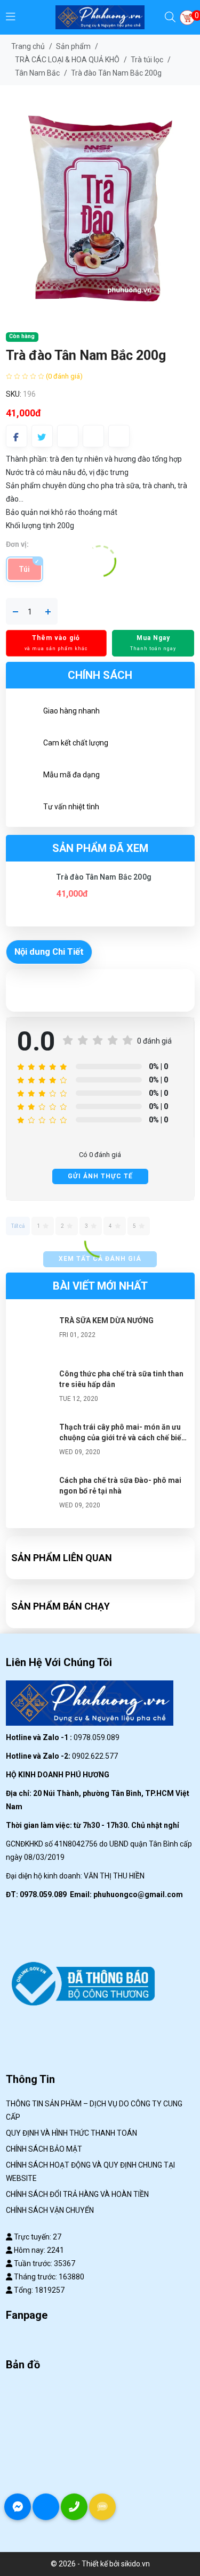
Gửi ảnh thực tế (100, 1176)
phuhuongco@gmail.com (138, 1894)
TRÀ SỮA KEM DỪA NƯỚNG (106, 1320)
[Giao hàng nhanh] (25, 712)
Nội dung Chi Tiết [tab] (49, 951)
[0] (187, 18)
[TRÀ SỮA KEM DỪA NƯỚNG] (33, 1336)
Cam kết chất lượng (76, 743)
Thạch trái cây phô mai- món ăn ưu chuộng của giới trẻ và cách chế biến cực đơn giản (122, 1438)
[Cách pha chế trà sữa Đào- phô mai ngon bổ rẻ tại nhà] (33, 1496)
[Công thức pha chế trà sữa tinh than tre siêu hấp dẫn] (33, 1390)
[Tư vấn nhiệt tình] (25, 808)
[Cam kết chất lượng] (25, 744)
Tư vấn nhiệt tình (71, 807)
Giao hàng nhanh (71, 711)
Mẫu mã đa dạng (71, 775)
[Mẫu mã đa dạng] (25, 776)
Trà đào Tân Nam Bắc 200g (104, 877)
